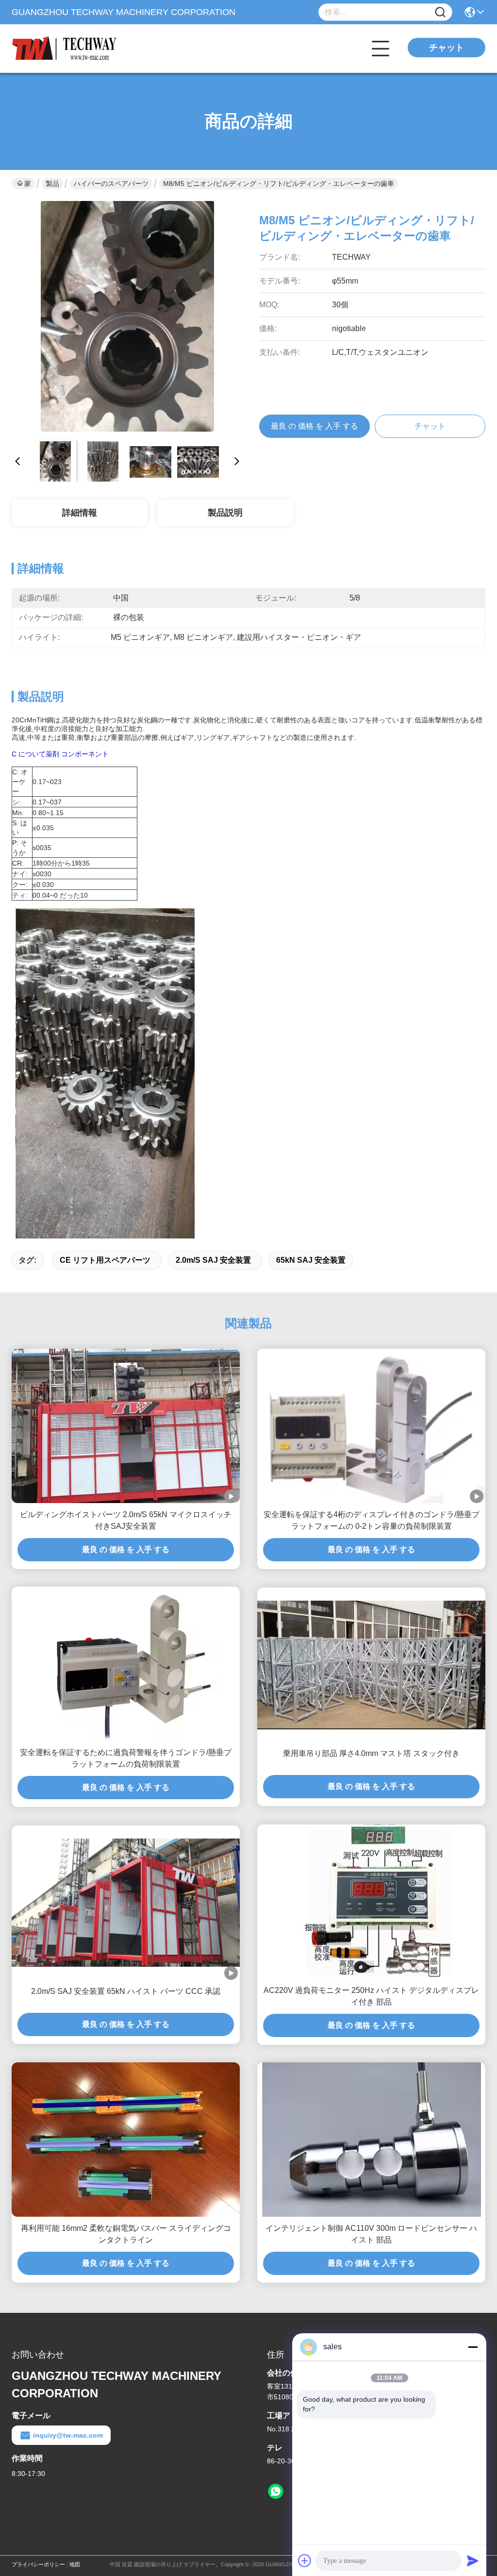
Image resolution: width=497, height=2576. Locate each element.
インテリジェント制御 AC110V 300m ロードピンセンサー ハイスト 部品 (371, 2234)
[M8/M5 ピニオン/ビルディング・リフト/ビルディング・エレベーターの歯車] (127, 317)
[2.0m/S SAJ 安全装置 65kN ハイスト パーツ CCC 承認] (126, 1903)
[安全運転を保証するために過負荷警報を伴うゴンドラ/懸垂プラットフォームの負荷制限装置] (126, 1664)
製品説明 (225, 513)
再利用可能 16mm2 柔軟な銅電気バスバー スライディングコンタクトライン (126, 2234)
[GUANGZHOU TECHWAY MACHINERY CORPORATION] (65, 49)
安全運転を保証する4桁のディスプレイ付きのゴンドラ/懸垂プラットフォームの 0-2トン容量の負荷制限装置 (372, 1520)
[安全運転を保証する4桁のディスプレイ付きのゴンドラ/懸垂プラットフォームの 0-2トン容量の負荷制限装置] (371, 1426)
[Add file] (305, 2560)
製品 (52, 184)
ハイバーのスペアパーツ (111, 184)
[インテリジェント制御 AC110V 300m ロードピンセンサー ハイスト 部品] (371, 2140)
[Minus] (473, 2347)
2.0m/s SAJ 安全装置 (213, 1260)
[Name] (440, 12)
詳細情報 (80, 513)
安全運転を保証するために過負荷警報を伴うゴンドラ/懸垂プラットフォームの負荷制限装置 (126, 1758)
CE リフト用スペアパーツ (105, 1260)
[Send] (473, 2560)
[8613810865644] (276, 2492)
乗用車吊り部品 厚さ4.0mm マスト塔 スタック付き (371, 1753)
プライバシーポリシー (38, 2564)
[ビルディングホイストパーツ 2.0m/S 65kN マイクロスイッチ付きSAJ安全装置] (126, 1426)
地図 (75, 2564)
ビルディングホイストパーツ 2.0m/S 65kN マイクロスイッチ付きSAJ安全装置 (126, 1520)
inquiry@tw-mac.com (68, 2435)
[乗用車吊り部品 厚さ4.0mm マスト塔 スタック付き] (371, 1665)
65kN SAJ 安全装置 (311, 1260)
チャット (447, 48)
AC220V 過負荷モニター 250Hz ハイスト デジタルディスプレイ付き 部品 (371, 1996)
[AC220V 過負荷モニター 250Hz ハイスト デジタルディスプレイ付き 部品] (372, 1902)
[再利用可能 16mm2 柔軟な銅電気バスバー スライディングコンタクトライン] (126, 2140)
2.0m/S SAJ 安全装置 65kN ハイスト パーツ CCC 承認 (126, 1991)
